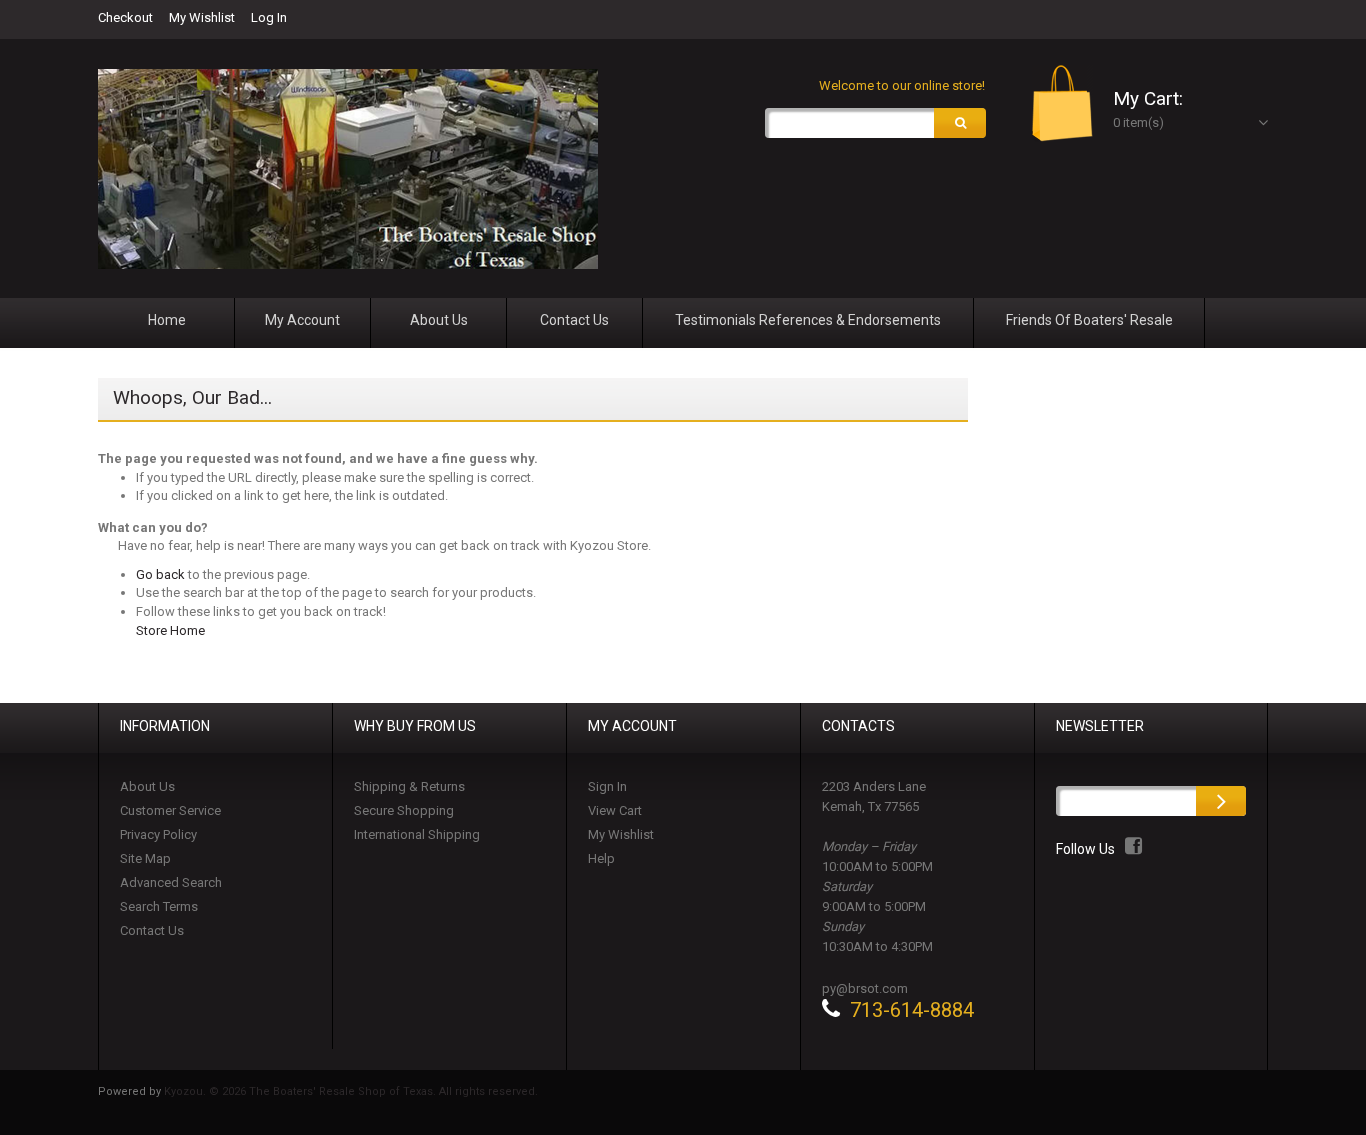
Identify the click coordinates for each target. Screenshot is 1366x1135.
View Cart (615, 810)
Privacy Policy (158, 834)
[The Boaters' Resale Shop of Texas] (348, 169)
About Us (147, 786)
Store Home (170, 630)
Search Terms (159, 906)
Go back (160, 574)
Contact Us (152, 930)
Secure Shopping (404, 810)
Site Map (145, 858)
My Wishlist (202, 17)
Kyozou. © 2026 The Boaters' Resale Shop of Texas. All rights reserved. (351, 1091)
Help (601, 858)
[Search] (960, 123)
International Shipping (417, 834)
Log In (269, 17)
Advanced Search (171, 882)
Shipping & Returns (409, 786)
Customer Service (170, 810)
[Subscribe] (1221, 801)
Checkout (125, 17)
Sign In (607, 786)
